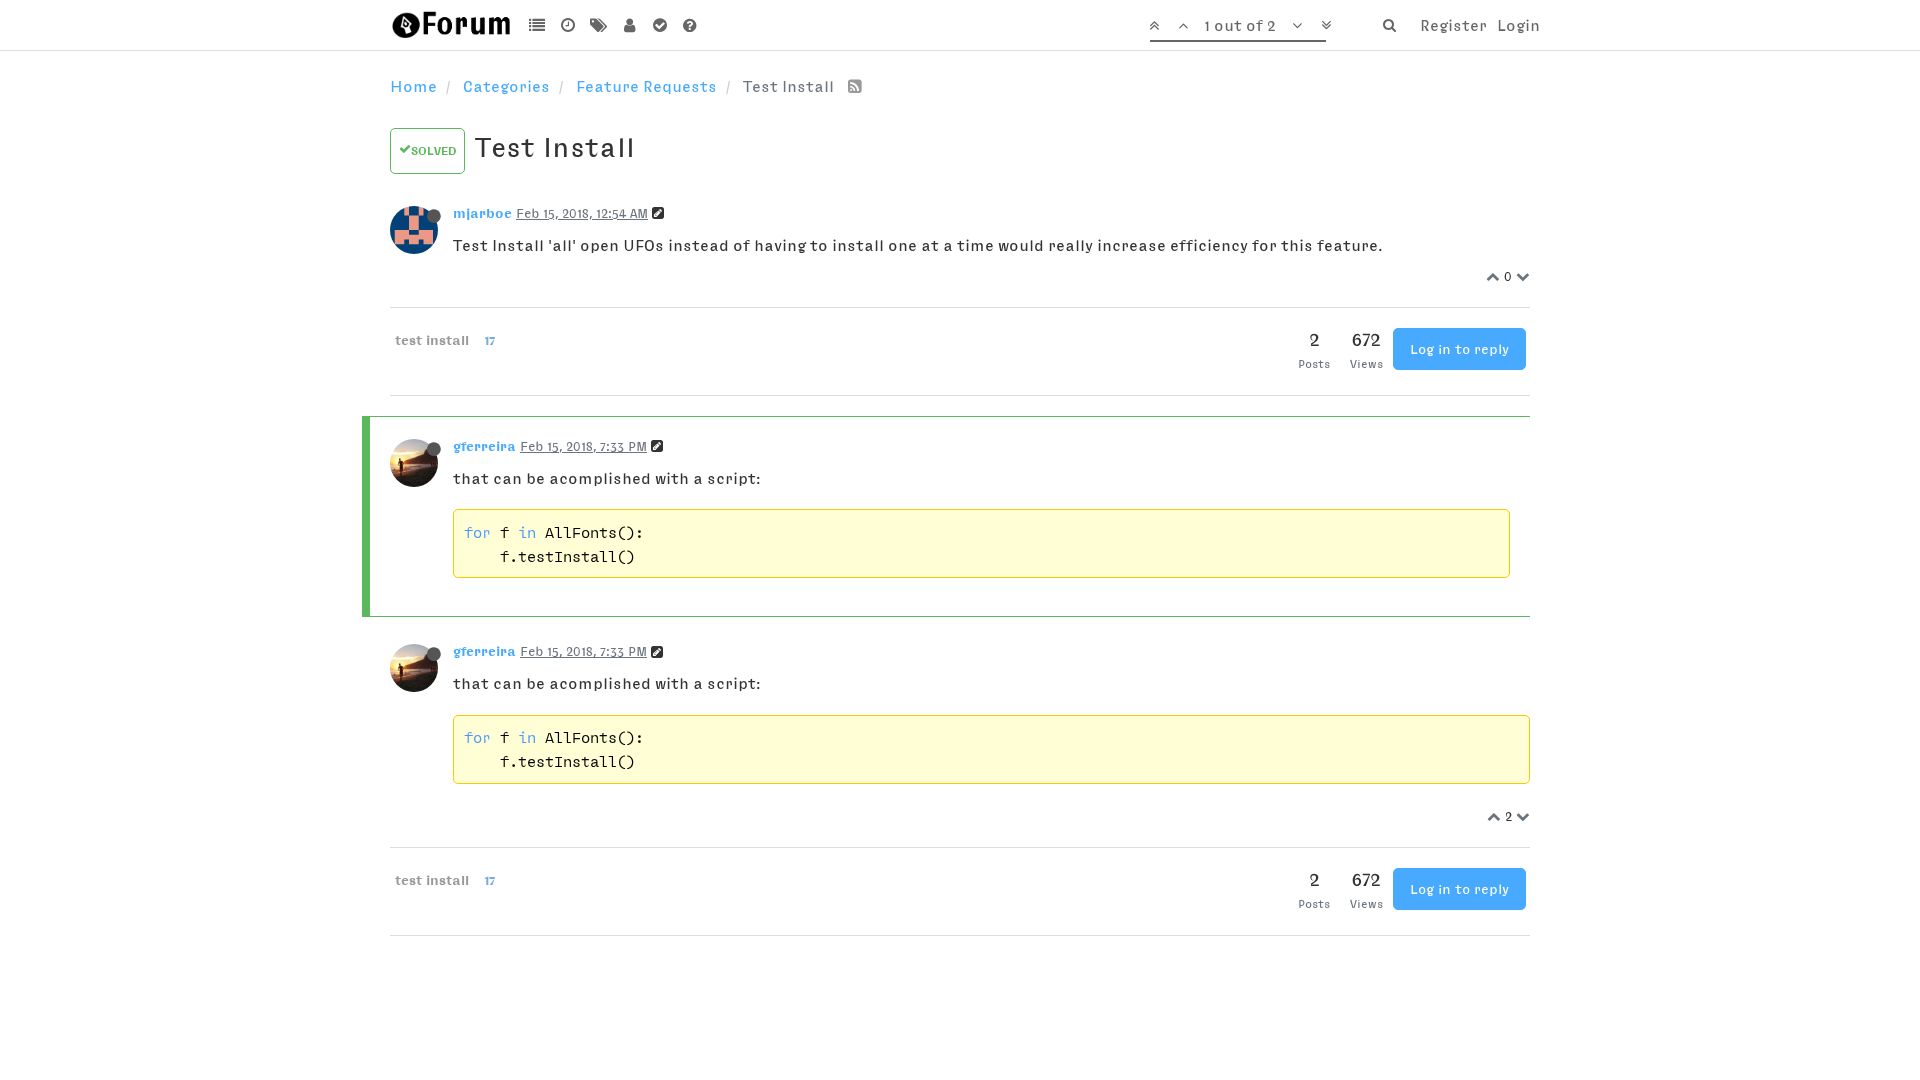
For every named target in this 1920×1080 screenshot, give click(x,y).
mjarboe (482, 213)
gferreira (484, 446)
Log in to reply (1459, 349)
